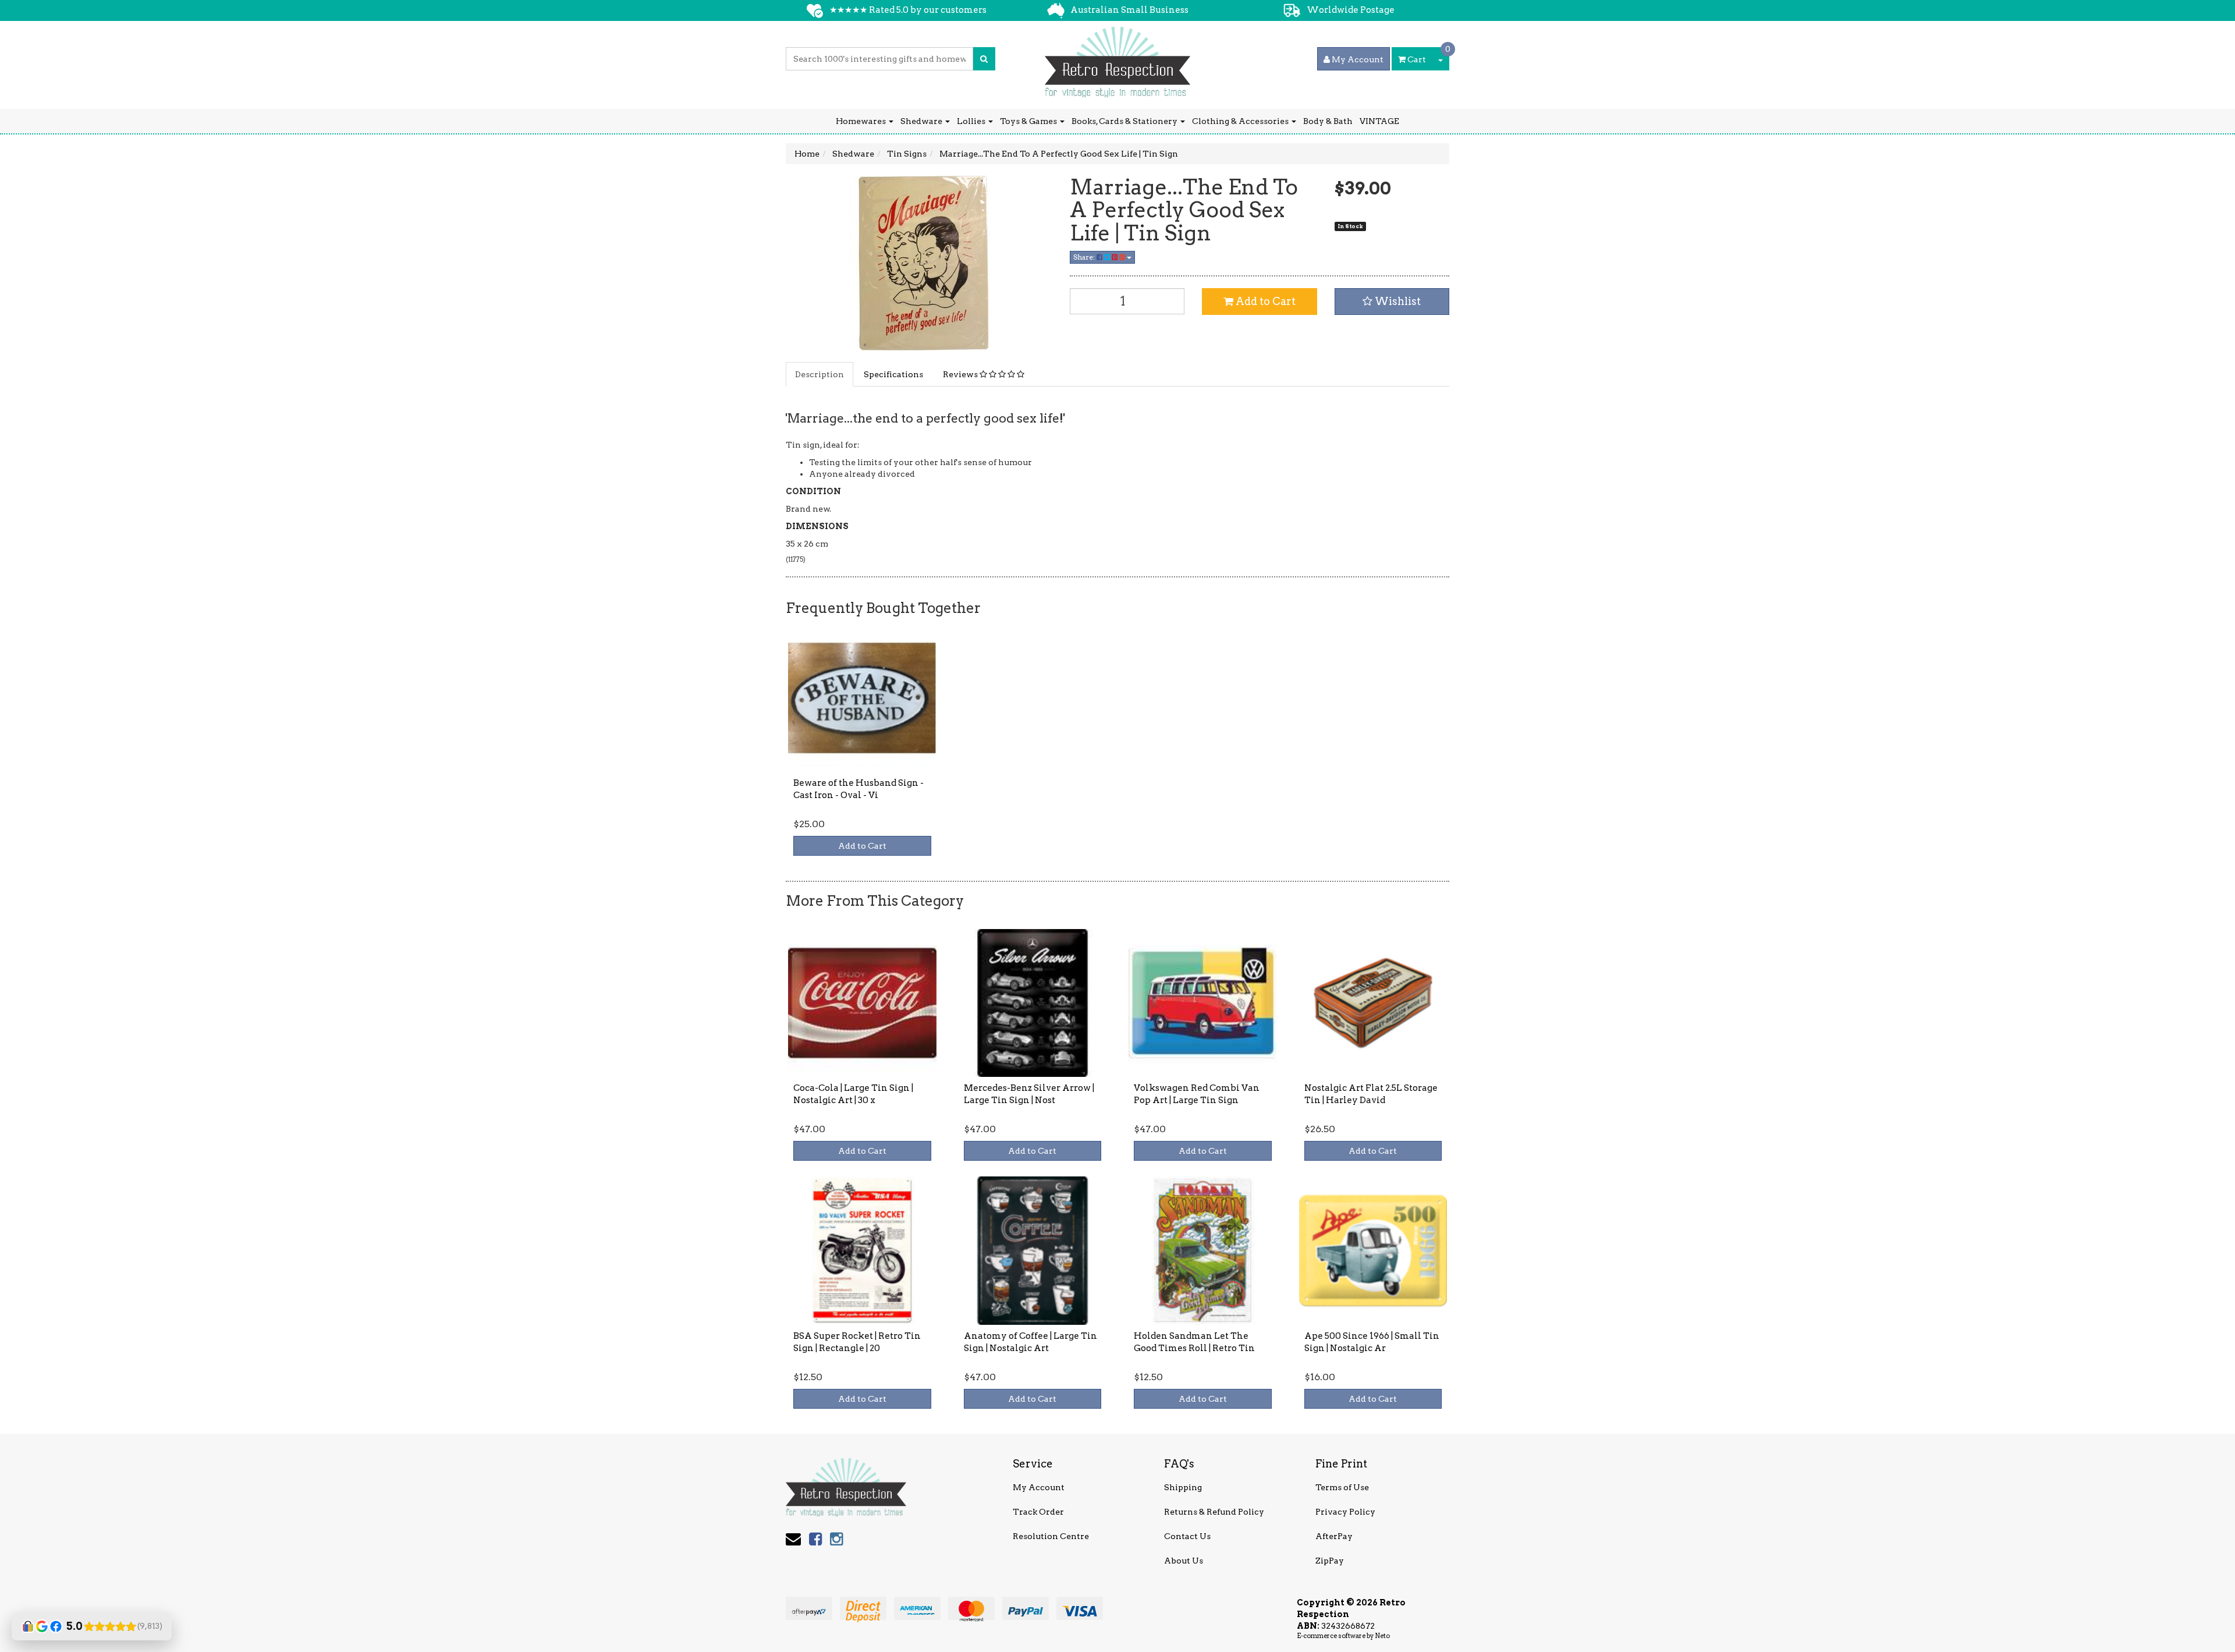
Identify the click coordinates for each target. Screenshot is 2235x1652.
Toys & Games (1029, 121)
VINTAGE (1379, 121)
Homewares (862, 121)
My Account (1039, 1487)
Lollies (972, 121)
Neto (1382, 1636)
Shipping (1183, 1487)
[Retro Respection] (1117, 58)
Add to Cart (1264, 301)
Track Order (1038, 1512)
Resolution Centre (1051, 1536)
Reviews (961, 374)
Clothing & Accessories (1241, 121)
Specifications (893, 374)
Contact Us (1187, 1536)
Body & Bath (1328, 121)
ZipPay (1330, 1561)
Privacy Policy (1345, 1512)
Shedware (922, 121)
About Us (1184, 1561)
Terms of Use (1342, 1487)
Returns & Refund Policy (1214, 1512)
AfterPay (1334, 1536)
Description (819, 374)
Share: (1085, 257)
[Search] (984, 59)
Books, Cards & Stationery (1125, 121)
